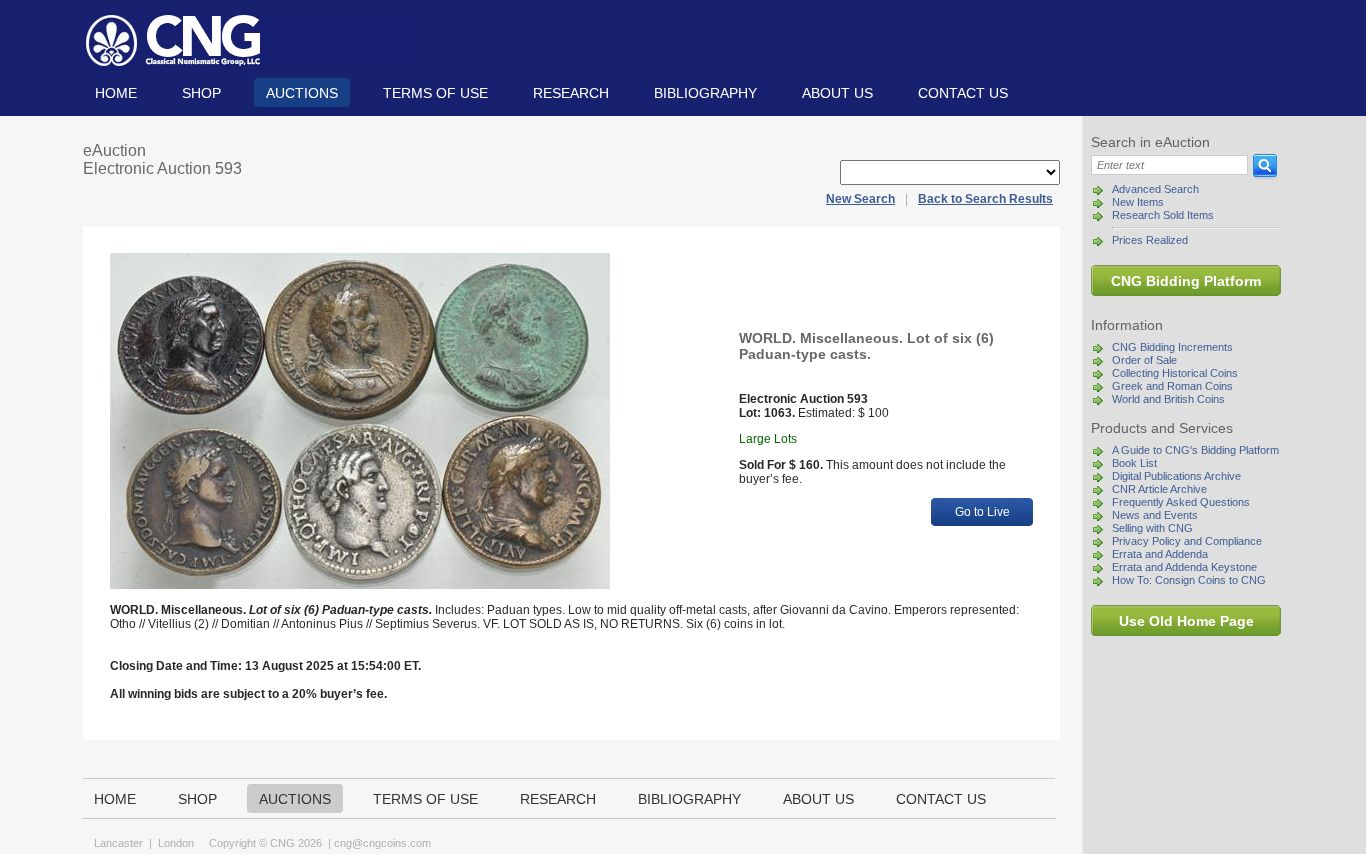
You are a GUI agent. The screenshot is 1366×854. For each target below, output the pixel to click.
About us (837, 93)
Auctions (302, 93)
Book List (1134, 463)
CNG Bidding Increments (1172, 347)
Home (116, 93)
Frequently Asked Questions (1181, 502)
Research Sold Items (1163, 215)
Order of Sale (1144, 360)
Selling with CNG (1152, 528)
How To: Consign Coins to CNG (1189, 580)
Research (571, 93)
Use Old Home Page (1186, 621)
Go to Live (982, 512)
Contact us (963, 93)
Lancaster (118, 843)
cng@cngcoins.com (382, 843)
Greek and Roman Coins (1172, 386)
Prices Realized (1150, 240)
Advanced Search (1155, 189)
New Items (1138, 202)
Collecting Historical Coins (1175, 373)
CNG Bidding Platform (1186, 281)
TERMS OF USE (435, 93)
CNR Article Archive (1159, 489)
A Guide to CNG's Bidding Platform (1195, 450)
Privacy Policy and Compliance (1187, 541)
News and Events (1155, 515)
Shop (201, 93)
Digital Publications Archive (1176, 476)
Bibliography (705, 93)
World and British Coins (1168, 399)
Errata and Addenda (1160, 554)
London (176, 843)
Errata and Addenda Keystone (1184, 567)
